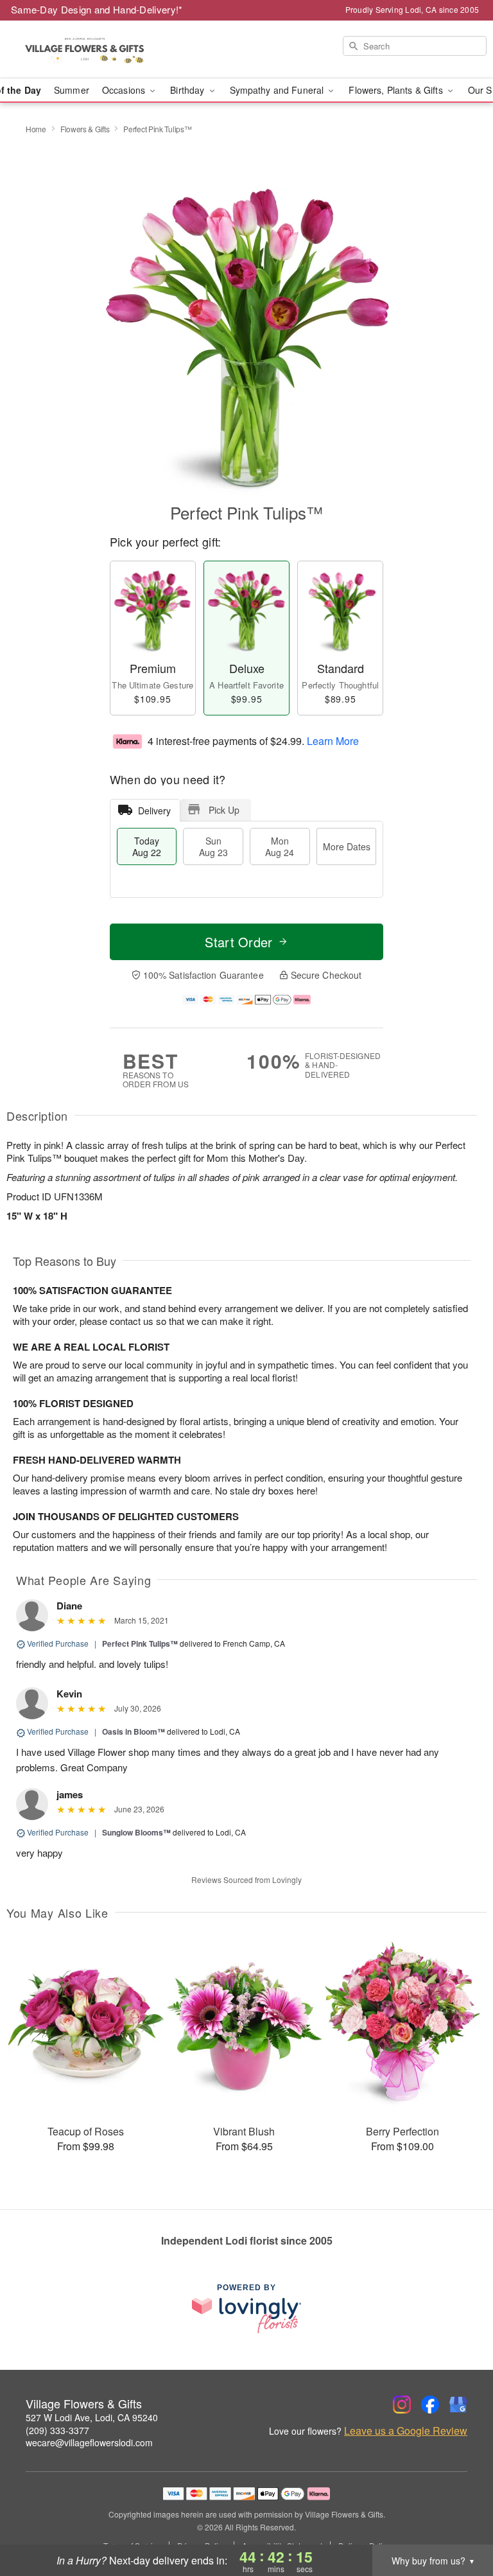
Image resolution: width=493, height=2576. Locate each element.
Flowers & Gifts (85, 129)
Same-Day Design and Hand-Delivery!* (97, 9)
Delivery (154, 810)
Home (36, 129)
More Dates (347, 846)
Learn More (333, 740)
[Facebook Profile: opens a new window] (430, 2405)
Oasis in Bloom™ (134, 1731)
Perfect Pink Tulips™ (140, 1643)
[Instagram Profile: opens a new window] (402, 2405)
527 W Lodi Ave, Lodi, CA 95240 (92, 2417)
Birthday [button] (188, 90)
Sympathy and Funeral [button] (278, 90)
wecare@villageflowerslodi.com (89, 2442)
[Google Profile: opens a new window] (458, 2405)
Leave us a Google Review (406, 2431)
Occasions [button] (125, 90)
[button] (459, 2521)
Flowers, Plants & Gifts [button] (397, 90)
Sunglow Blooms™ (136, 1832)
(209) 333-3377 (57, 2430)
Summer (72, 90)
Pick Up (224, 810)
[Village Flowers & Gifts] (85, 49)
